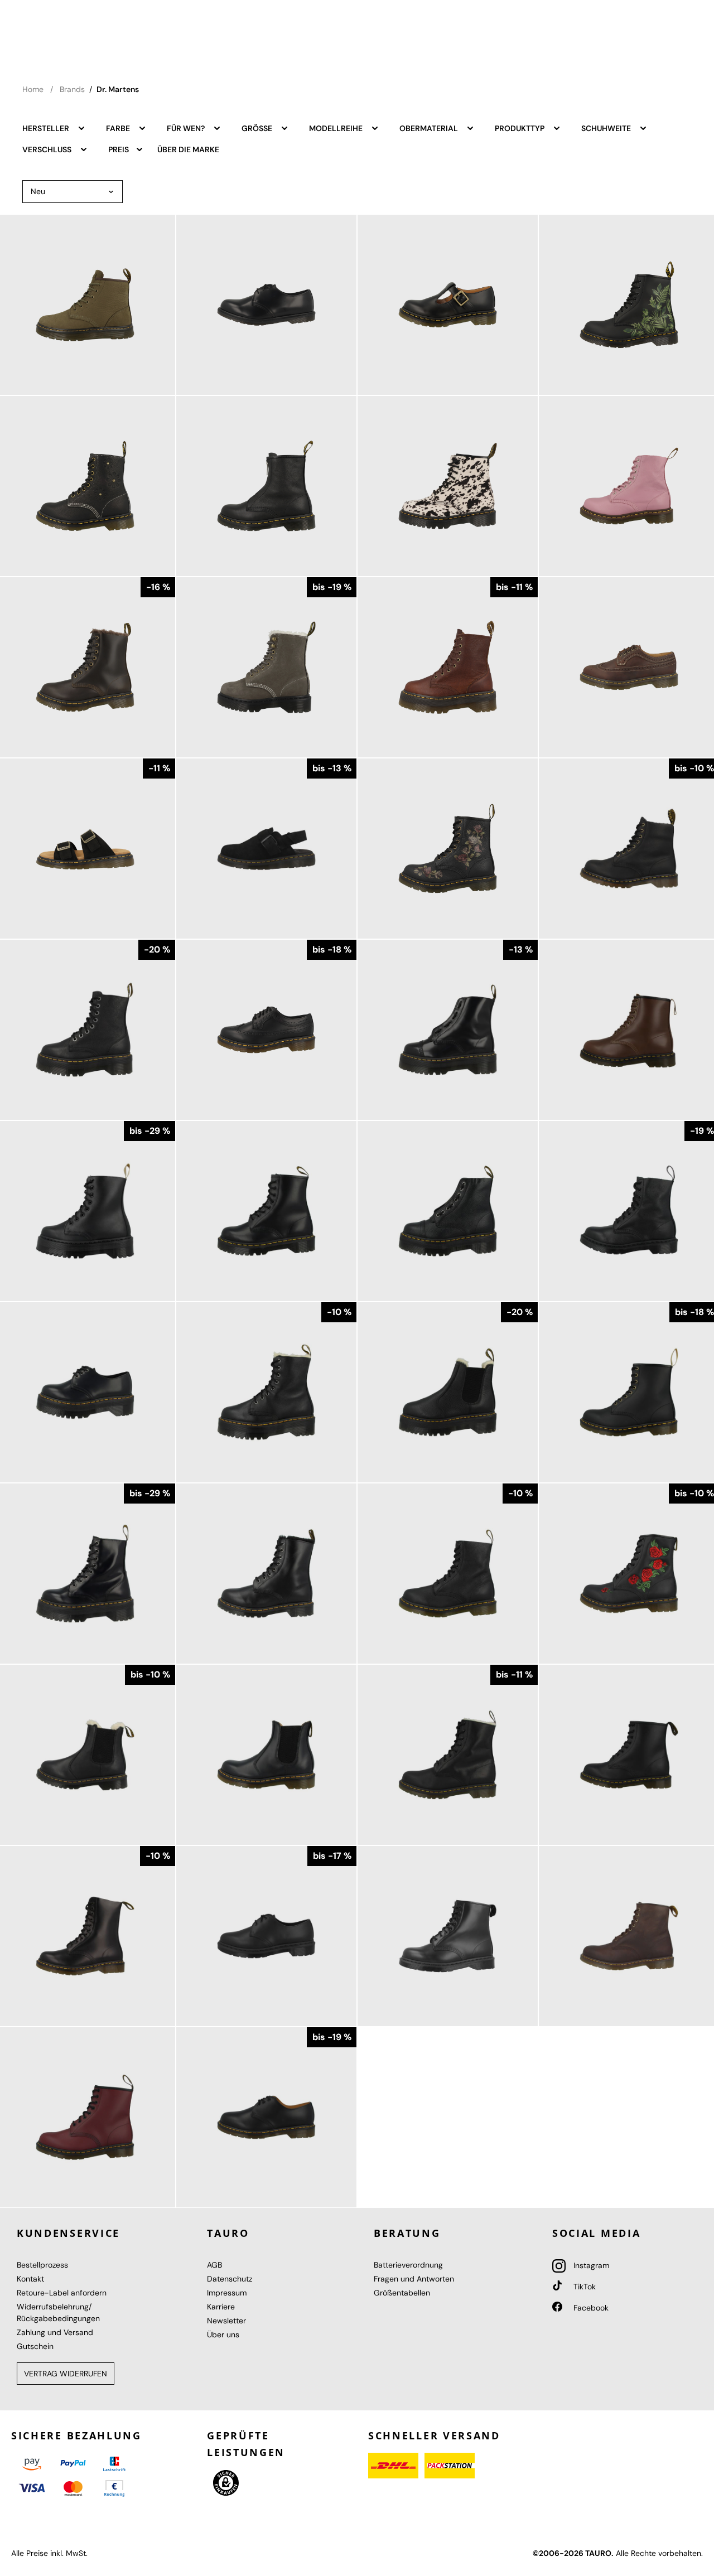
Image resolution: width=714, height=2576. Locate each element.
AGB (214, 2265)
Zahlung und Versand (55, 2332)
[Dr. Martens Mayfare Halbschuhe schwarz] (266, 305)
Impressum (227, 2293)
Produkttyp (520, 128)
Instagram (590, 2265)
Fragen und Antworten (414, 2279)
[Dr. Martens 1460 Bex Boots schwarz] (266, 1211)
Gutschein (35, 2346)
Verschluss (48, 149)
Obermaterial (430, 128)
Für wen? (187, 128)
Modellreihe (337, 128)
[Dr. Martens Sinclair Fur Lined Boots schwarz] (448, 1030)
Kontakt (30, 2279)
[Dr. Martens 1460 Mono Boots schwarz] (448, 1936)
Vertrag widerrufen (66, 2374)
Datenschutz (230, 2279)
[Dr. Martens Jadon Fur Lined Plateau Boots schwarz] (266, 1392)
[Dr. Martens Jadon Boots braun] (448, 667)
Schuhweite (607, 128)
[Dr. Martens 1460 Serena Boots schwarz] (448, 1755)
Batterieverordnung (408, 2265)
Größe (258, 128)
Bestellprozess (42, 2265)
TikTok (583, 2287)
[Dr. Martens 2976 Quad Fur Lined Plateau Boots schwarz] (448, 1392)
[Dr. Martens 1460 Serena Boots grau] (266, 1574)
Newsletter (226, 2321)
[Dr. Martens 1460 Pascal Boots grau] (266, 667)
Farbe (119, 128)
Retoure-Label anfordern (62, 2293)
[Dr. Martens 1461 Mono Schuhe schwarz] (266, 1936)
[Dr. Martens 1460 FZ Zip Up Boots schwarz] (266, 486)
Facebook (590, 2308)
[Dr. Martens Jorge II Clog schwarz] (266, 849)
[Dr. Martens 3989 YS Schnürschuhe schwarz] (266, 1030)
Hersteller (47, 128)
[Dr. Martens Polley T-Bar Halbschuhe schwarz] (448, 305)
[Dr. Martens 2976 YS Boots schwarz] (266, 1755)
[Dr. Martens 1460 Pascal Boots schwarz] (448, 1574)
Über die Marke (188, 149)
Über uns (223, 2335)
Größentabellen (402, 2293)
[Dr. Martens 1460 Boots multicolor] (448, 849)
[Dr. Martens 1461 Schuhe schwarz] (266, 2117)
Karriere (221, 2307)
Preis (119, 149)
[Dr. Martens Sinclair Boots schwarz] (448, 1211)
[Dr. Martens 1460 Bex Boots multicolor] (448, 486)
